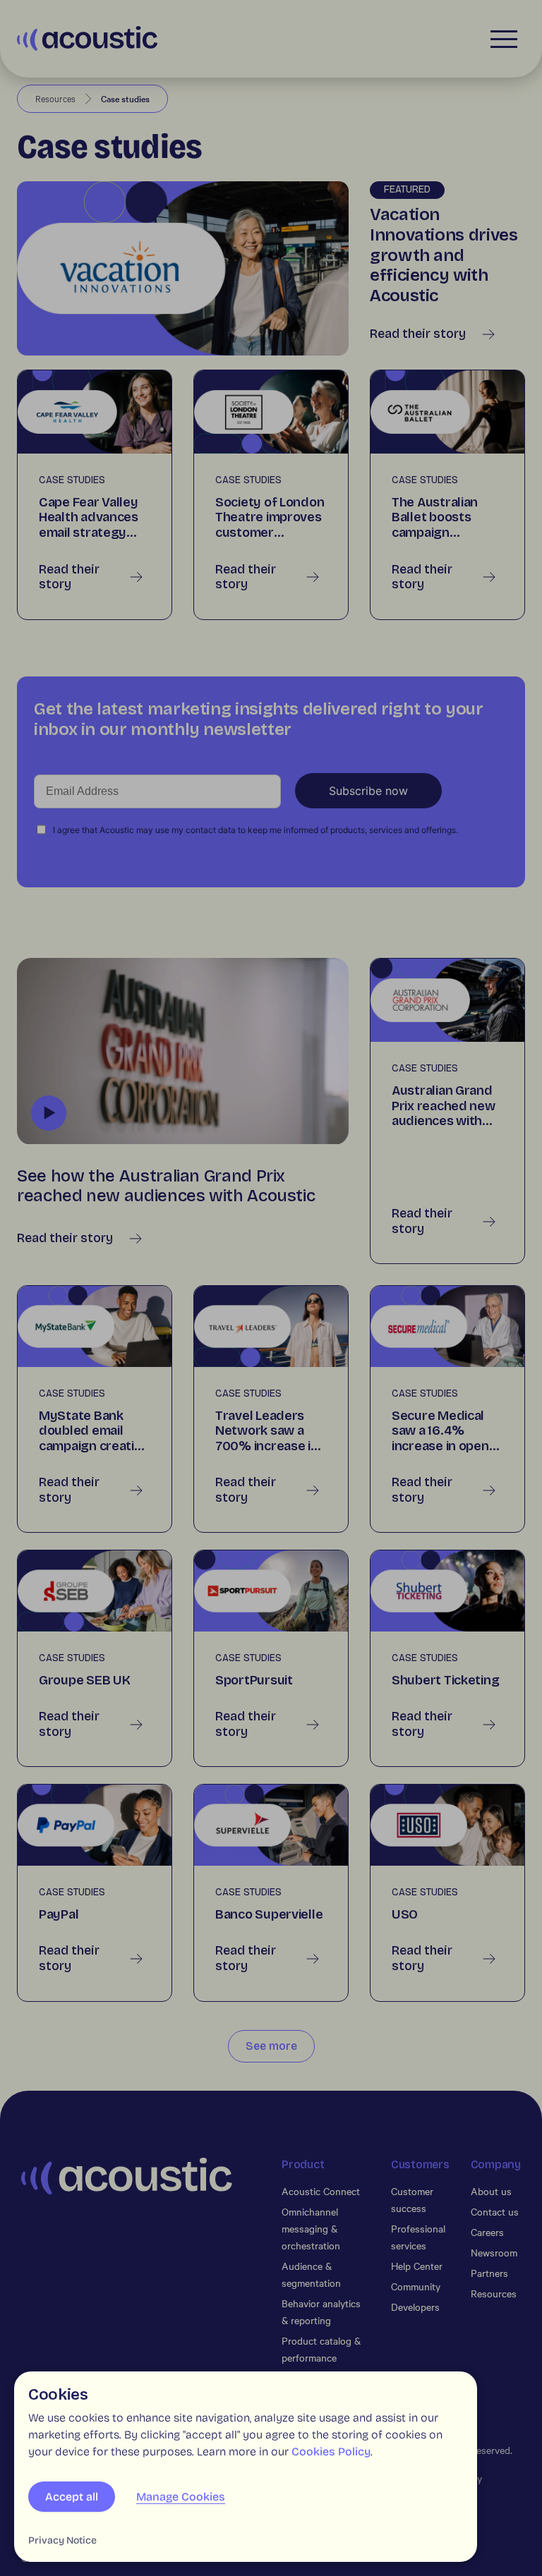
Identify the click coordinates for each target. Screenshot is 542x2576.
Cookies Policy (331, 2452)
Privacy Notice (62, 2540)
